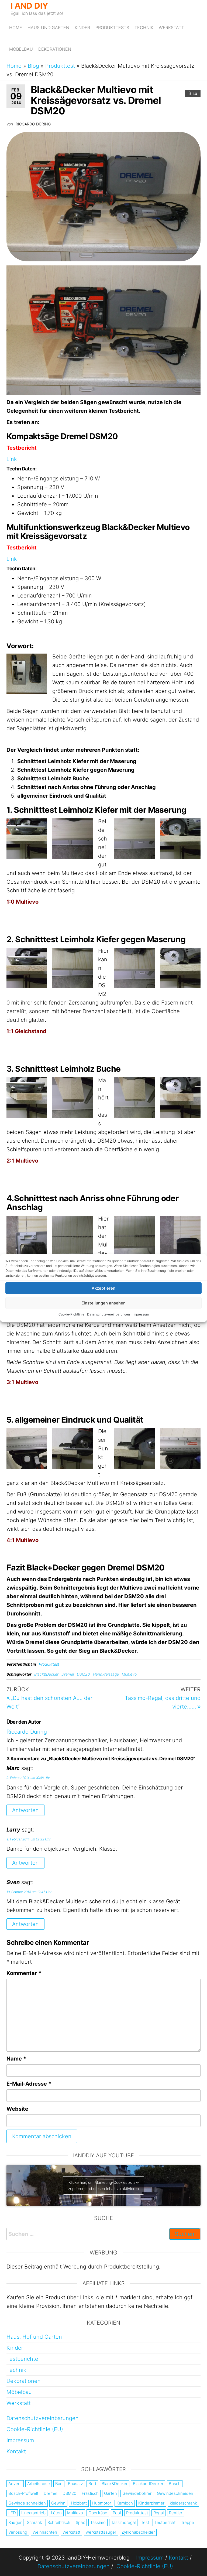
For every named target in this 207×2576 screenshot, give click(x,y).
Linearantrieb (33, 2513)
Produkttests (112, 28)
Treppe (187, 2522)
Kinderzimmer (151, 2503)
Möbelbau (21, 49)
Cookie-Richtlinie (71, 1314)
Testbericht (165, 2522)
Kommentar (24, 1973)
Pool (117, 2513)
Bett (92, 2484)
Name (16, 2059)
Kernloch (125, 2503)
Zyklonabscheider (138, 2532)
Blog (33, 66)
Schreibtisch (59, 2522)
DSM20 (83, 1674)
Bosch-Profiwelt (23, 2493)
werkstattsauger (101, 2532)
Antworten (25, 1810)
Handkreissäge (106, 1674)
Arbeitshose (39, 2484)
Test (145, 2522)
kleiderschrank (183, 2503)
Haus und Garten (48, 28)
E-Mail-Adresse (29, 2084)
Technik (144, 28)
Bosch (175, 2484)
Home (16, 28)
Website (17, 2109)
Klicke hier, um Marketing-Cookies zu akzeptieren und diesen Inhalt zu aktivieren (103, 2185)
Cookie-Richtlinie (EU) (35, 2429)
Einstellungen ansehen (103, 1303)
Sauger (15, 2522)
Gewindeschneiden (175, 2493)
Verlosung (18, 2532)
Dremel (68, 1674)
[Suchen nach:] (103, 2234)
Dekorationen (55, 49)
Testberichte (22, 2359)
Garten (111, 2493)
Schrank (34, 2522)
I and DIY (29, 6)
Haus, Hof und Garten (34, 2337)
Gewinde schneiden (27, 2503)
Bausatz (75, 2484)
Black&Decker (46, 1674)
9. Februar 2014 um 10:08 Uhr (28, 1778)
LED (12, 2513)
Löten (56, 2513)
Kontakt (16, 2451)
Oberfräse (98, 2513)
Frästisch (90, 2493)
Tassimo (98, 2522)
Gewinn (58, 2503)
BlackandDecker (148, 2484)
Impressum (141, 1314)
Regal (158, 2513)
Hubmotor (102, 2503)
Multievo (129, 1674)
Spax (80, 2522)
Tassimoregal (123, 2522)
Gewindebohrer (137, 2493)
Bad (59, 2484)
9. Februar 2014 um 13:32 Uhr (28, 1839)
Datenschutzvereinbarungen (108, 1314)
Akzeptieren (103, 1288)
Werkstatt (171, 28)
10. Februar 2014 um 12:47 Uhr (29, 1892)
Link (12, 459)
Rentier (176, 2513)
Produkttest (60, 66)
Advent (15, 2484)
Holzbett (79, 2503)
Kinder (82, 28)
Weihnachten (45, 2532)
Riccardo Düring (33, 124)
